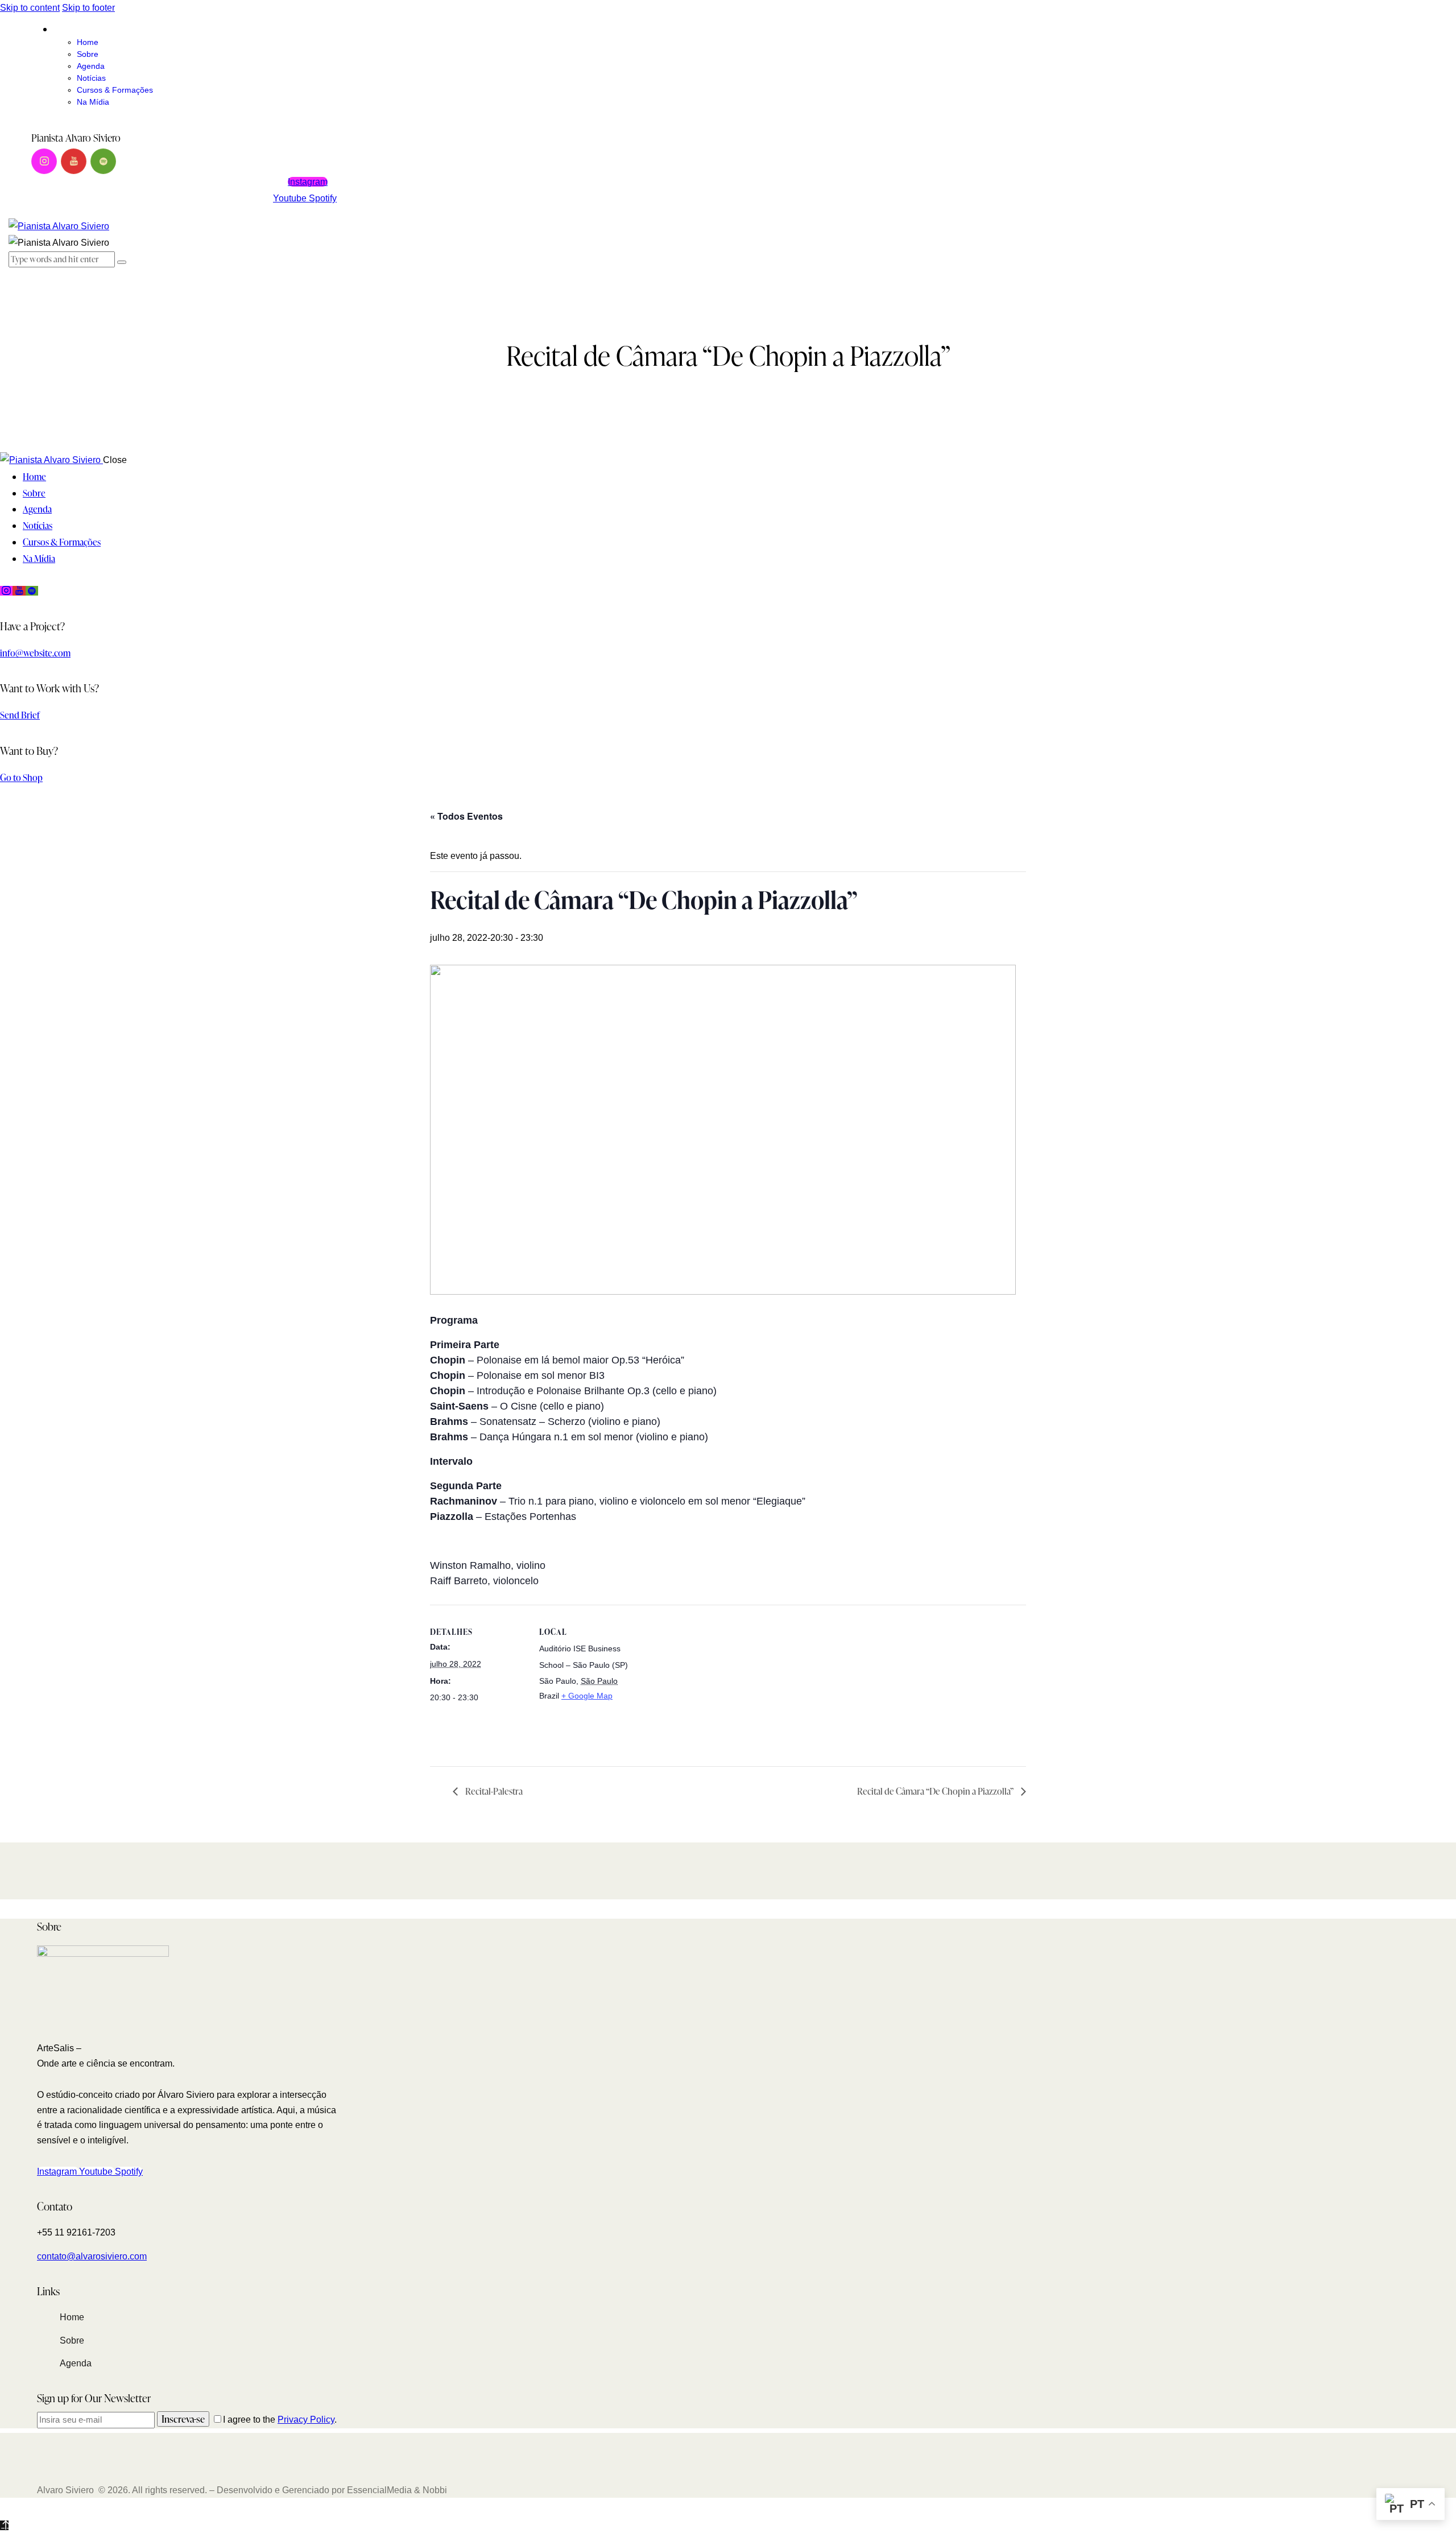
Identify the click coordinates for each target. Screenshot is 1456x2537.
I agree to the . (280, 2420)
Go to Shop (21, 778)
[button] (15, 275)
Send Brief (20, 715)
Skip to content (30, 8)
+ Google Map (587, 1696)
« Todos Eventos (466, 816)
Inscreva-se (183, 2419)
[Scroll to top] (4, 2525)
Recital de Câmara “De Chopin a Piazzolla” (936, 1791)
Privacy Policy (306, 2420)
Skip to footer (88, 8)
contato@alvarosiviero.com (92, 2256)
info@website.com (35, 653)
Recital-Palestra (493, 1791)
